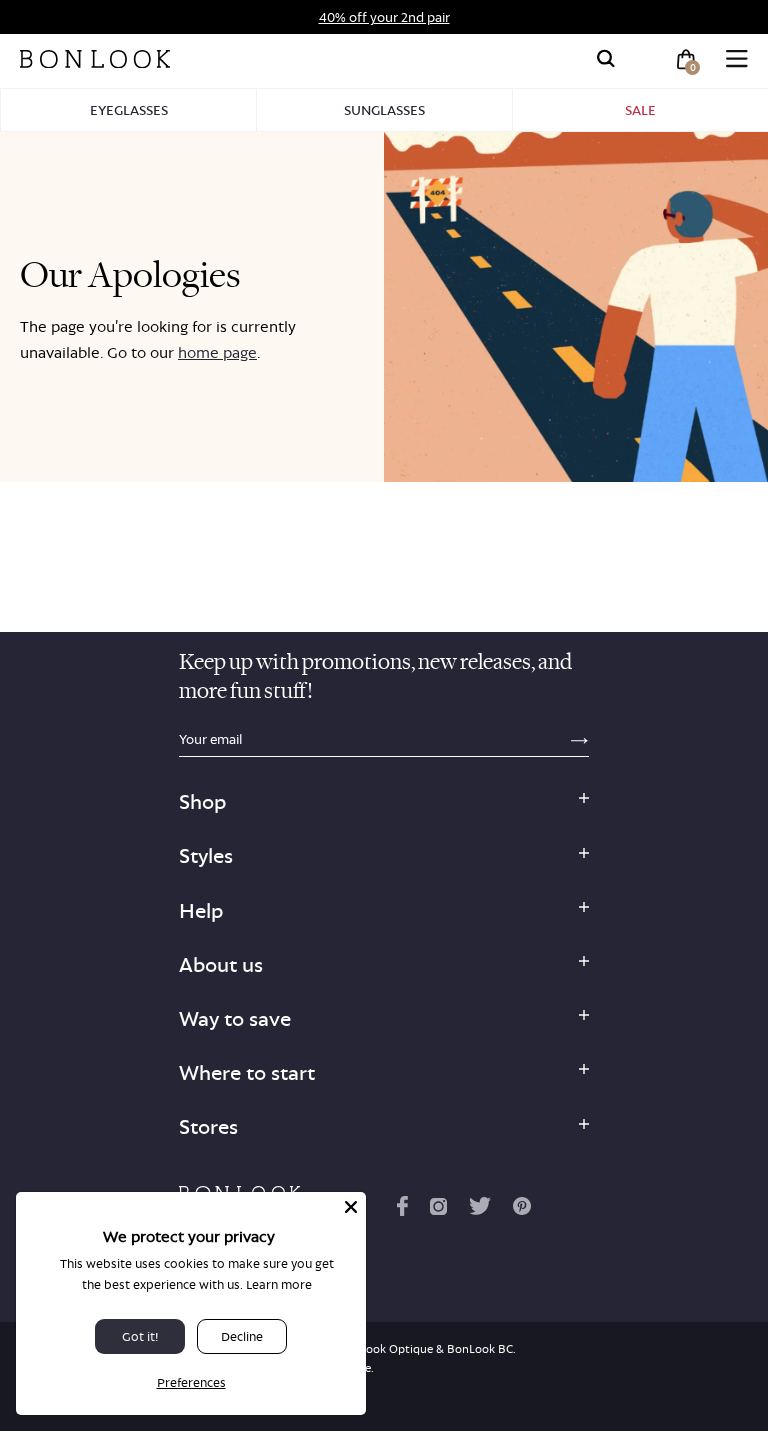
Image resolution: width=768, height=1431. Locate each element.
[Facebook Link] (402, 1210)
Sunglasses (384, 110)
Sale (640, 110)
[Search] (606, 59)
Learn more (279, 1284)
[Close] (351, 1207)
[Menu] (737, 59)
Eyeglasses (129, 110)
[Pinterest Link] (522, 1210)
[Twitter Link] (480, 1210)
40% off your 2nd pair (384, 17)
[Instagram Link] (438, 1210)
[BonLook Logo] (95, 59)
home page (217, 352)
